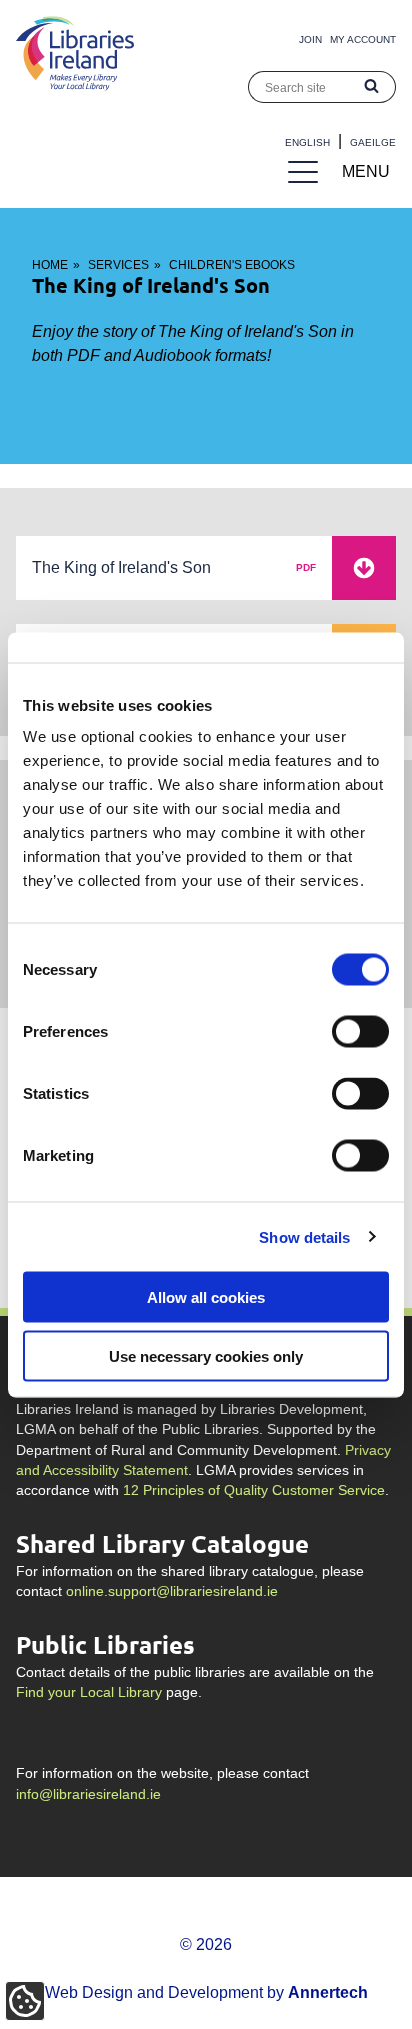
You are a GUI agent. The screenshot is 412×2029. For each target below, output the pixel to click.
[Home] (75, 85)
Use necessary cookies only (206, 1355)
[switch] (360, 1032)
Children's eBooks (232, 265)
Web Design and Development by (206, 1992)
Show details (304, 1236)
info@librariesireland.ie (88, 1794)
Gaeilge (373, 142)
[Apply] (372, 87)
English (307, 142)
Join (310, 39)
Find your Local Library (89, 1692)
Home (50, 265)
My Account (363, 39)
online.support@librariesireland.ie (172, 1591)
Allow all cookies (206, 1297)
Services (118, 265)
